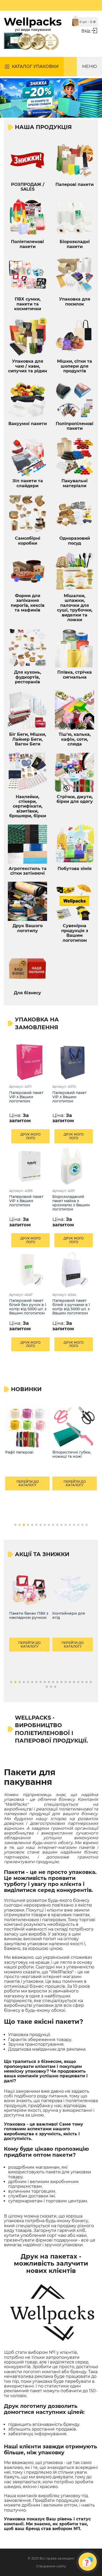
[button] (15, 1525)
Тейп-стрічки (65, 1452)
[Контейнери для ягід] (73, 1589)
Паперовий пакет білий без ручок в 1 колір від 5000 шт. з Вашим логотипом (28, 1307)
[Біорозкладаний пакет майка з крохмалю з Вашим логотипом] (73, 1166)
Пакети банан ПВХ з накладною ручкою (29, 1616)
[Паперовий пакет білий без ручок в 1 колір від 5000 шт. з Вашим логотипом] (29, 1270)
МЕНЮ (89, 66)
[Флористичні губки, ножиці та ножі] (27, 1426)
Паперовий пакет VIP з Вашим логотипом (26, 1097)
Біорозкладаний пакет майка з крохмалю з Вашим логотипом (71, 1203)
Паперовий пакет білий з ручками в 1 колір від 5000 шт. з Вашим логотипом (71, 1307)
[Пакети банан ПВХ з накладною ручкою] (29, 1589)
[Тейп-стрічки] (75, 1426)
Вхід (86, 31)
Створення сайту (51, 2566)
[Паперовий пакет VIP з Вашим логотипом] (29, 1062)
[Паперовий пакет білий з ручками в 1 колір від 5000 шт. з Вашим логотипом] (73, 1270)
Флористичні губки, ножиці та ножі (25, 1454)
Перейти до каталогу (28, 1483)
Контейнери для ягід (69, 1616)
